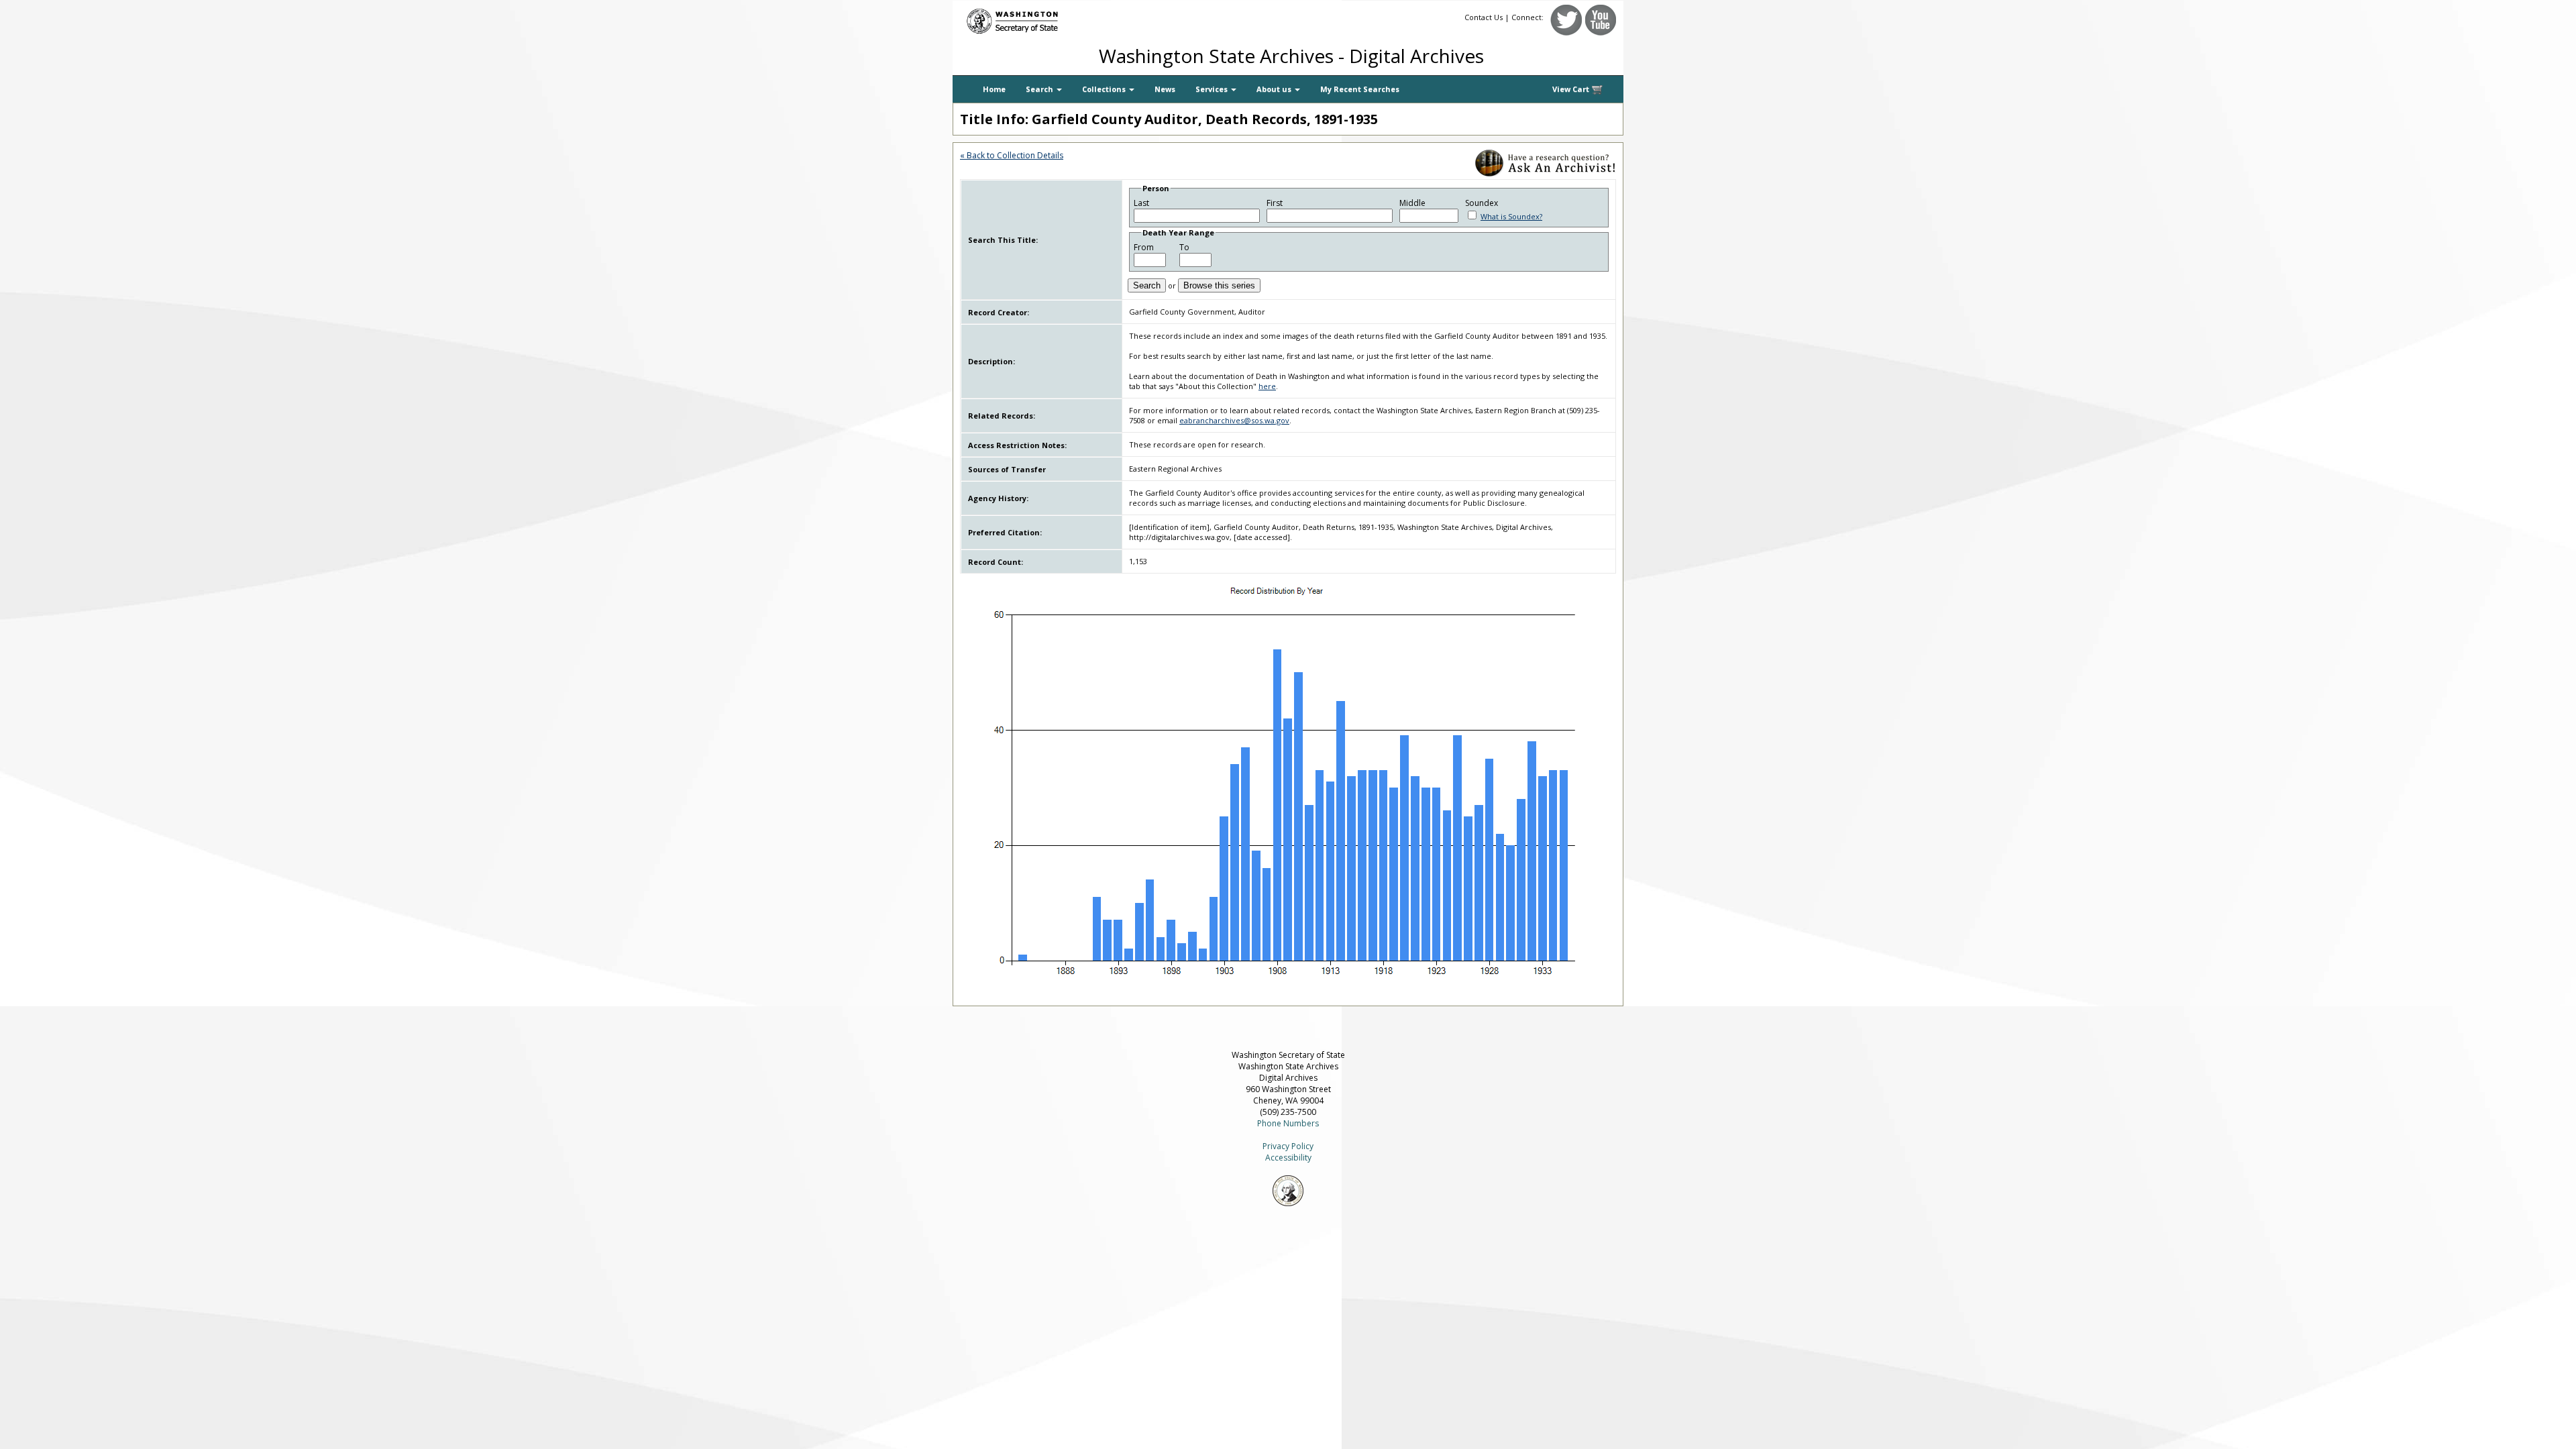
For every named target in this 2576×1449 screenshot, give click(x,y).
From (1144, 247)
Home (994, 89)
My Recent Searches (1360, 89)
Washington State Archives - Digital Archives (1291, 56)
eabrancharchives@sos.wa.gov (1234, 420)
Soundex (1482, 203)
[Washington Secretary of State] (1080, 18)
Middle (1412, 203)
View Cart (1572, 89)
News (1165, 89)
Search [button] (1040, 89)
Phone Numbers (1288, 1123)
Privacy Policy (1288, 1146)
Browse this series (1219, 285)
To (1184, 247)
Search (1147, 285)
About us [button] (1275, 89)
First (1275, 203)
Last (1141, 203)
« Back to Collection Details (1012, 155)
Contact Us (1484, 17)
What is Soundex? (1511, 216)
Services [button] (1213, 89)
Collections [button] (1105, 89)
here (1267, 386)
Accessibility (1288, 1158)
